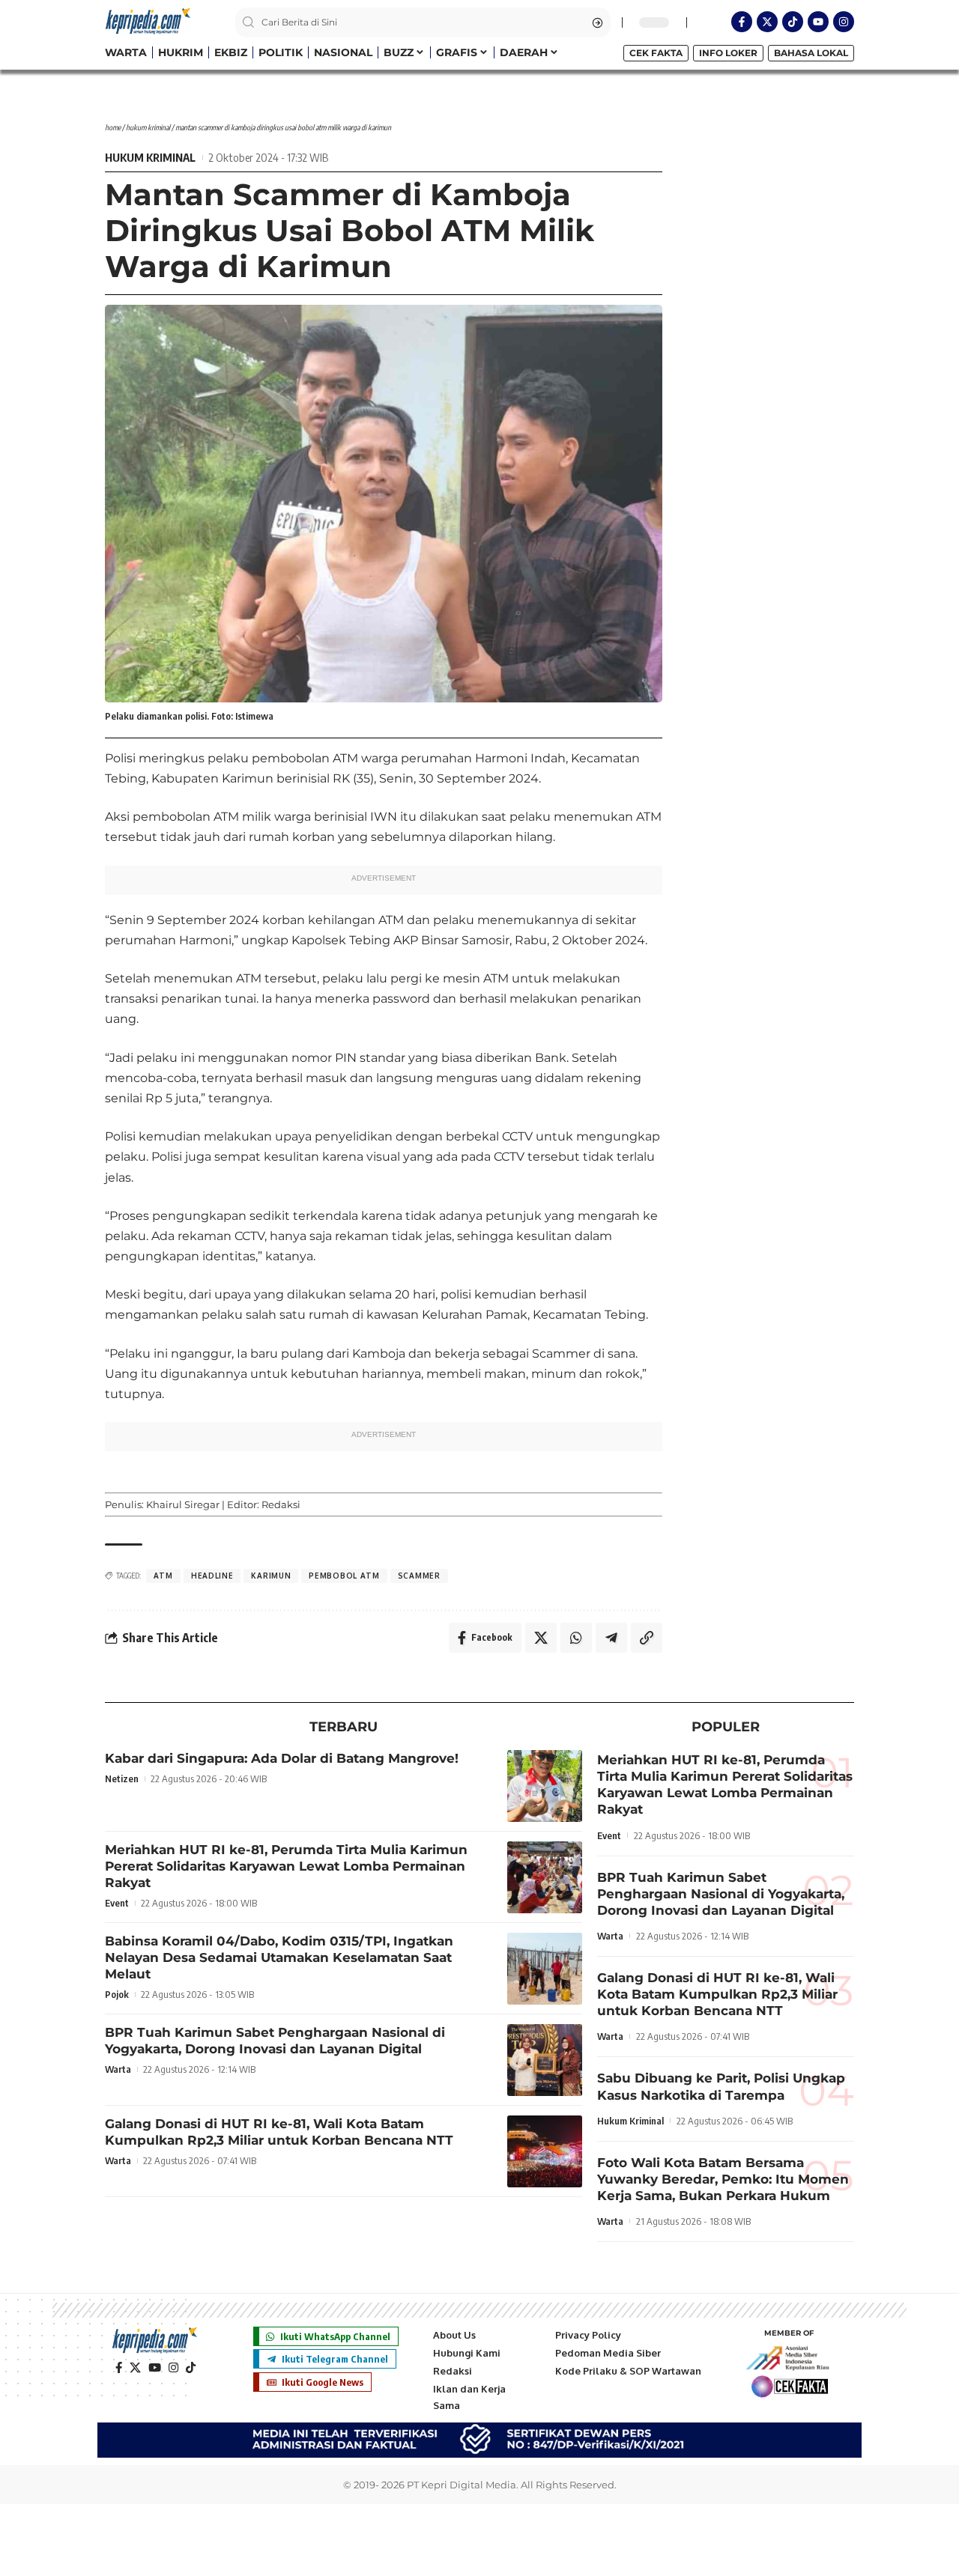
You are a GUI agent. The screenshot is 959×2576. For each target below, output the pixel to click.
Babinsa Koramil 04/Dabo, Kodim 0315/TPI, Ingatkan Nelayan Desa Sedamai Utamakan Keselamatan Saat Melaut (279, 1957)
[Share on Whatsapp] (576, 1638)
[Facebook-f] (742, 22)
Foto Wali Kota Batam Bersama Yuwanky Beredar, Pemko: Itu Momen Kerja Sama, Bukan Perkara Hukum (723, 2179)
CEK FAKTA (656, 53)
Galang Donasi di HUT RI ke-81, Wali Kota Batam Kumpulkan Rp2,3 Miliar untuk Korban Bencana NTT (279, 2132)
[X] (135, 2368)
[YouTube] (155, 2368)
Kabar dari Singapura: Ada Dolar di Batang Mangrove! (282, 1758)
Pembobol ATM (344, 1576)
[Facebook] (119, 2368)
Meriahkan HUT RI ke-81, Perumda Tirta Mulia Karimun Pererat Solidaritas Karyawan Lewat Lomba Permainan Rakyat (286, 1866)
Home (113, 127)
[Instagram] (844, 22)
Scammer (419, 1576)
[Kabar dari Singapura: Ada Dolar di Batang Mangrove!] (545, 1786)
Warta (118, 2069)
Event (117, 1903)
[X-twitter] (767, 22)
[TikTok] (191, 2368)
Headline (212, 1576)
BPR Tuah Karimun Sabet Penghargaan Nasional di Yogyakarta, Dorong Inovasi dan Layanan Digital (275, 2041)
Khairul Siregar (183, 1504)
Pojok (117, 1994)
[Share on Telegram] (611, 1638)
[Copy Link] (647, 1638)
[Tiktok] (793, 22)
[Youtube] (818, 22)
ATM (163, 1576)
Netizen (122, 1778)
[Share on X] (541, 1638)
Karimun (271, 1576)
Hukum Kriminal (148, 127)
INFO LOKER (728, 53)
